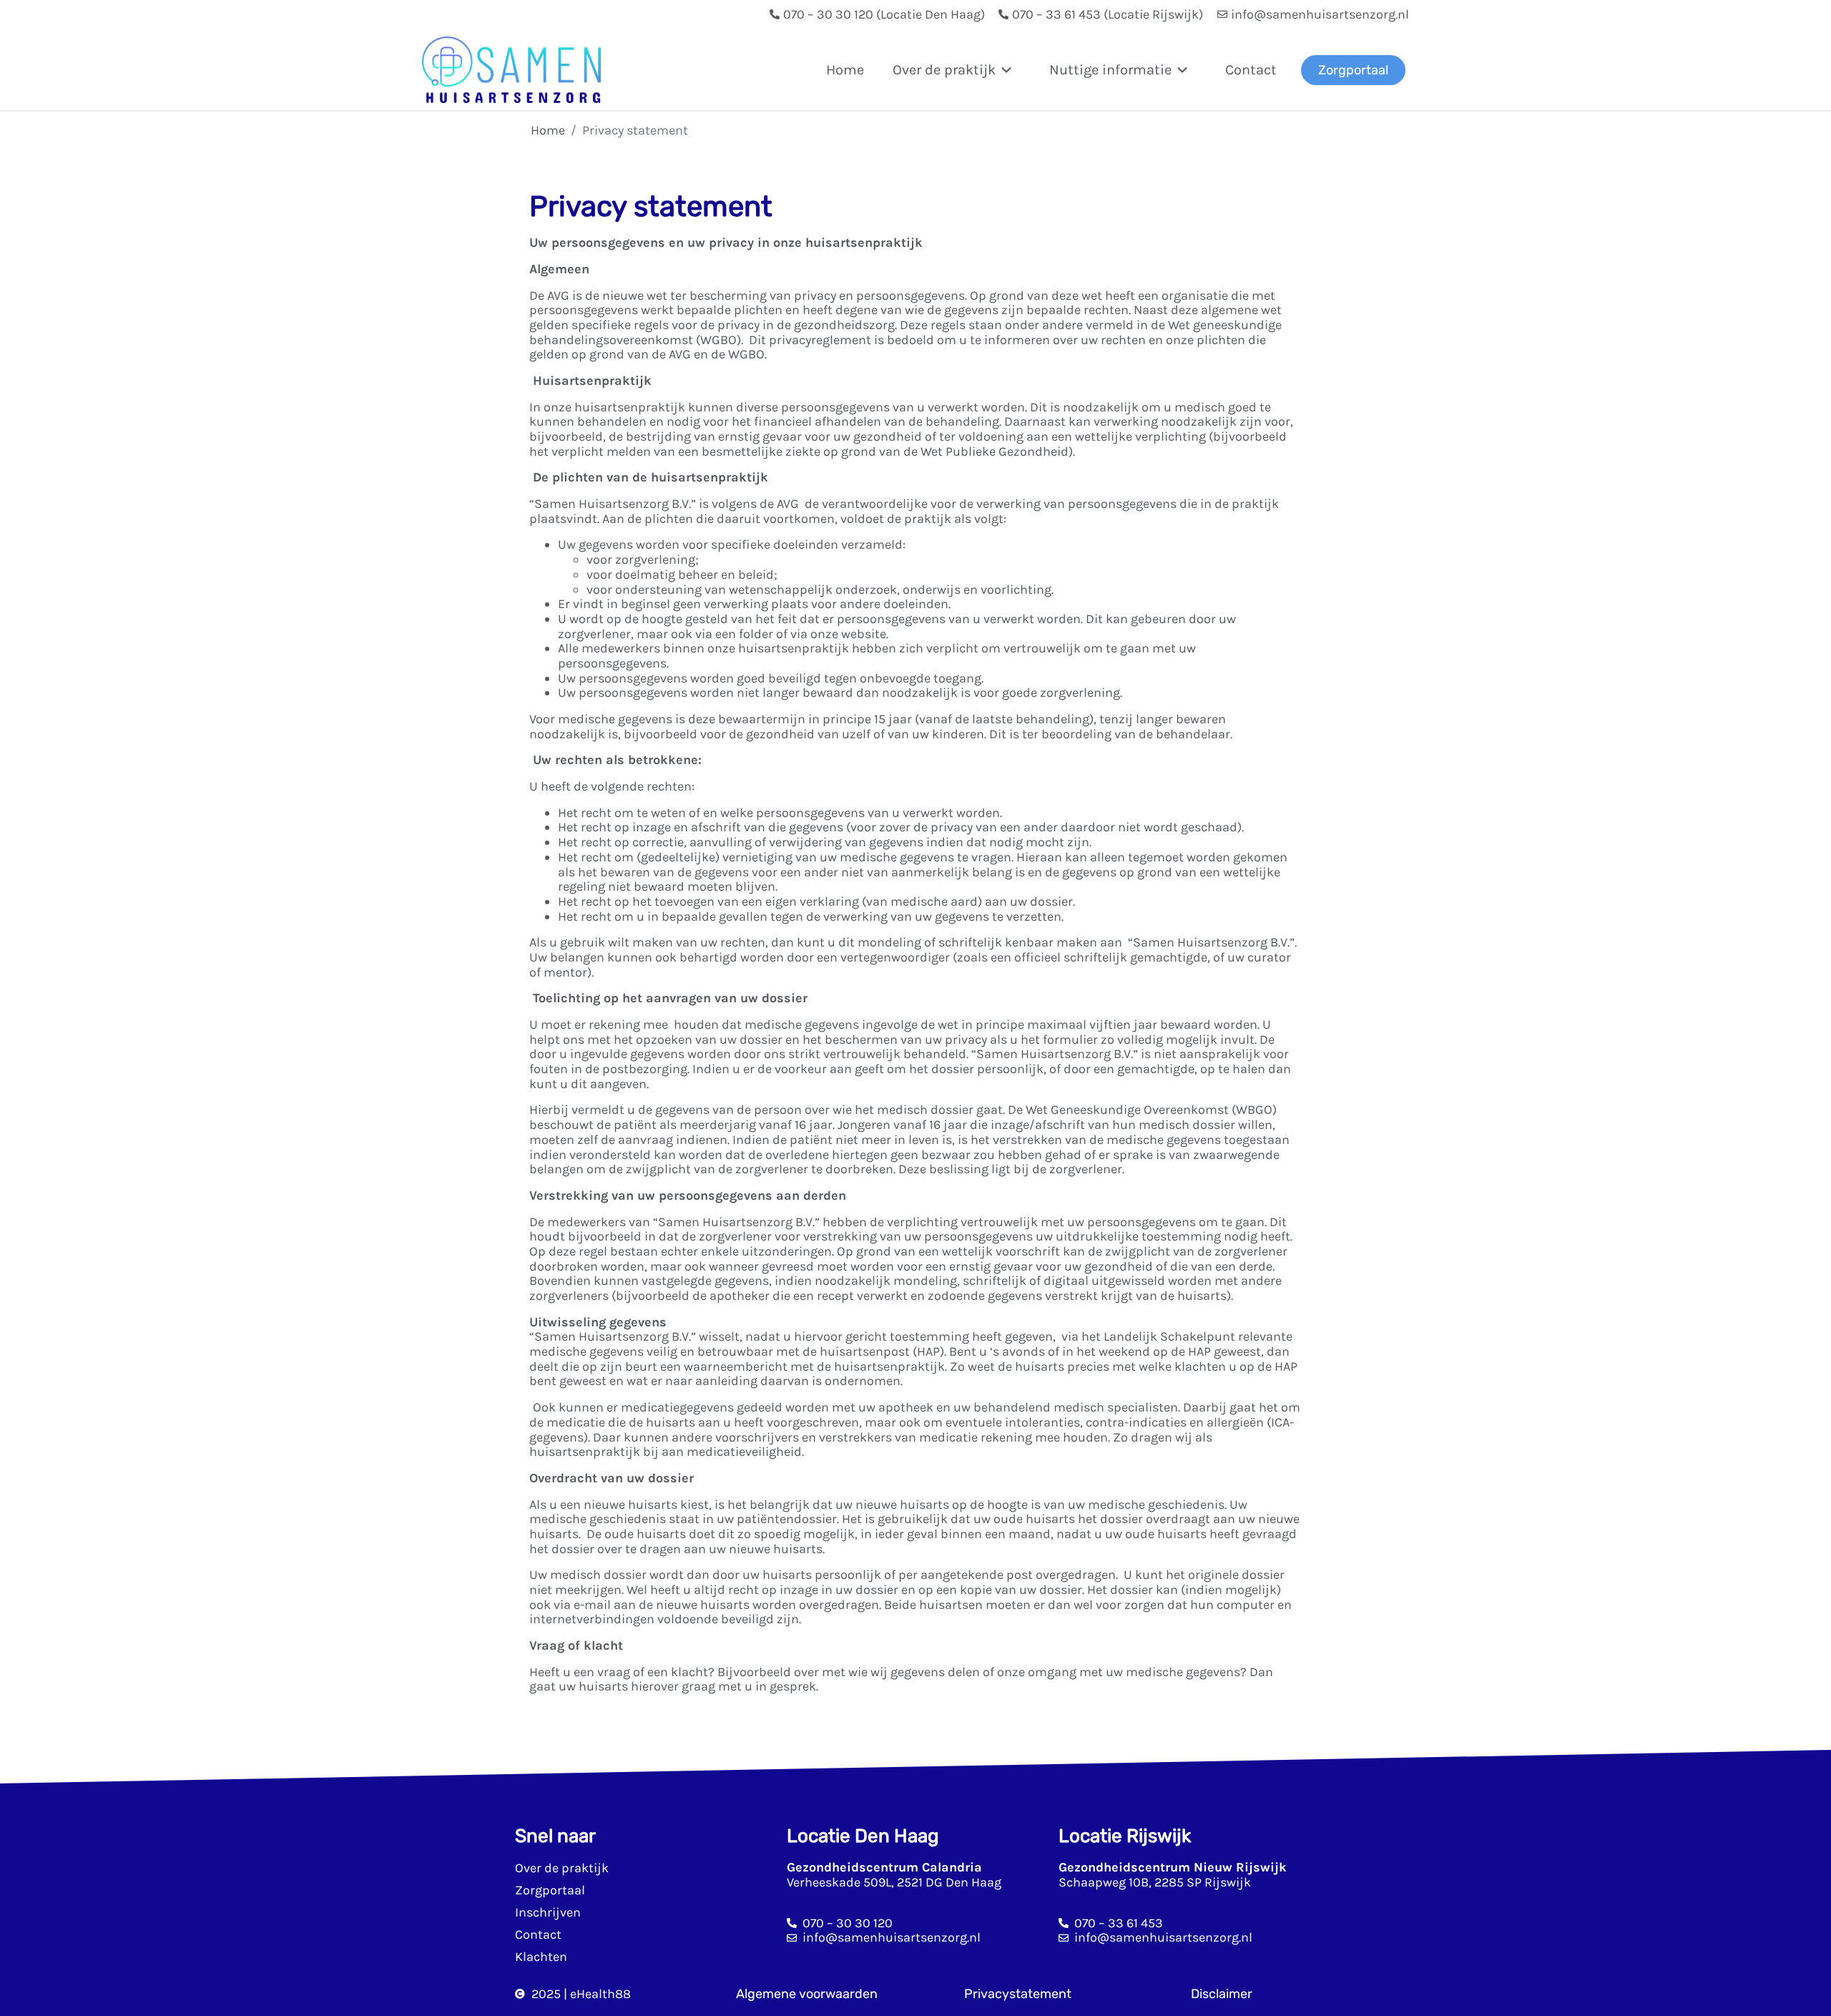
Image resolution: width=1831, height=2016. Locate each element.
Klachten (541, 1957)
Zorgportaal (550, 1890)
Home (845, 70)
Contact (1251, 70)
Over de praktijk (562, 1868)
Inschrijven (548, 1912)
